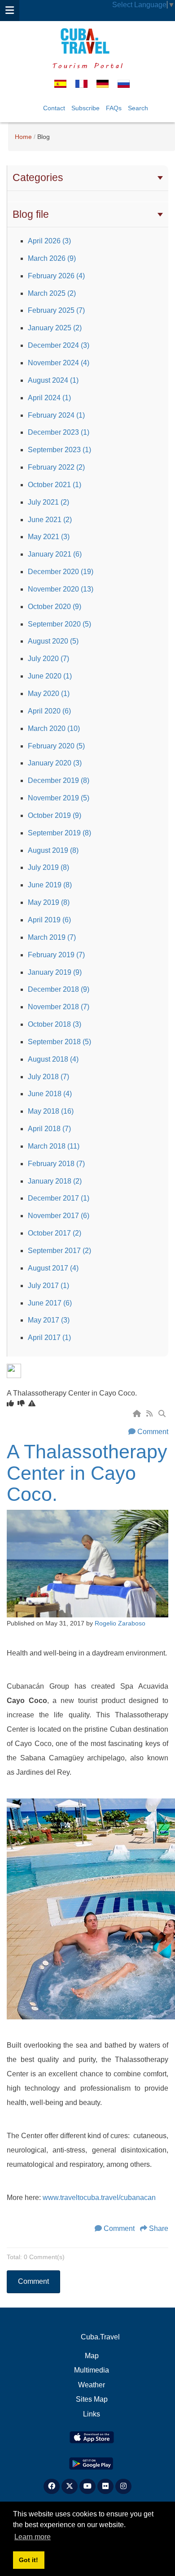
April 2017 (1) (49, 1338)
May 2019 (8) (49, 902)
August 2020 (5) (53, 641)
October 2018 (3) (55, 1024)
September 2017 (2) (59, 1251)
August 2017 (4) (53, 1268)
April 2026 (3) (49, 241)
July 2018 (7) (48, 1077)
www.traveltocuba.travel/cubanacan (99, 2198)
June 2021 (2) (50, 520)
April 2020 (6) (49, 711)
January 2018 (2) (55, 1181)
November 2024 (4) (59, 363)
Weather (92, 2385)
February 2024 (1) (56, 415)
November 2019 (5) (59, 798)
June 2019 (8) (50, 885)
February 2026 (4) (56, 276)
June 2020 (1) (50, 676)
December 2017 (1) (59, 1198)
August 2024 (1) (53, 380)
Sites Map (92, 2399)
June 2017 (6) (50, 1303)
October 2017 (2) (55, 1233)
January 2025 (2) (55, 328)
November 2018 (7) (59, 1007)
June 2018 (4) (50, 1094)
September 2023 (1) (59, 450)
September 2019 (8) (59, 833)
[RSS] (150, 1414)
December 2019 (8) (59, 780)
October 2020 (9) (55, 607)
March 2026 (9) (52, 258)
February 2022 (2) (56, 467)
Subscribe (85, 108)
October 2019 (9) (55, 815)
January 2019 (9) (55, 972)
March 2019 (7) (52, 937)
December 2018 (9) (59, 989)
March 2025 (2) (52, 293)
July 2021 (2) (48, 502)
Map (92, 2356)
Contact (54, 108)
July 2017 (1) (48, 1286)
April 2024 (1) (49, 398)
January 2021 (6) (55, 554)
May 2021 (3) (49, 537)
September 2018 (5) (59, 1042)
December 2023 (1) (59, 432)
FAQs (114, 108)
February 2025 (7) (56, 310)
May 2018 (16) (51, 1111)
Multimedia (92, 2370)
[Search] (163, 1414)
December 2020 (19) (61, 572)
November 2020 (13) (61, 589)
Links (92, 2414)
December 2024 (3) (59, 345)
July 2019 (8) (48, 867)
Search (138, 108)
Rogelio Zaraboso (120, 1623)
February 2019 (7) (56, 955)
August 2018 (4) (53, 1059)
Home (23, 137)
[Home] (138, 1414)
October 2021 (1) (55, 485)
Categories (38, 177)
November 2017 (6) (59, 1216)
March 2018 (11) (54, 1146)
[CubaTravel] (87, 41)
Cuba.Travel (100, 2337)
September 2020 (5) (59, 624)
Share (159, 2228)
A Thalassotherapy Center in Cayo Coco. (87, 1473)
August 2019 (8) (53, 850)
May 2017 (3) (49, 1320)
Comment (153, 1432)
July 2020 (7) (48, 659)
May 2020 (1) (49, 694)
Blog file (31, 214)
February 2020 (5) (56, 746)
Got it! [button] (28, 2560)
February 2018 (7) (56, 1164)
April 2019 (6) (49, 920)
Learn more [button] (33, 2537)
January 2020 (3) (55, 763)
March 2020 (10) (54, 728)
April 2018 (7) (49, 1129)
